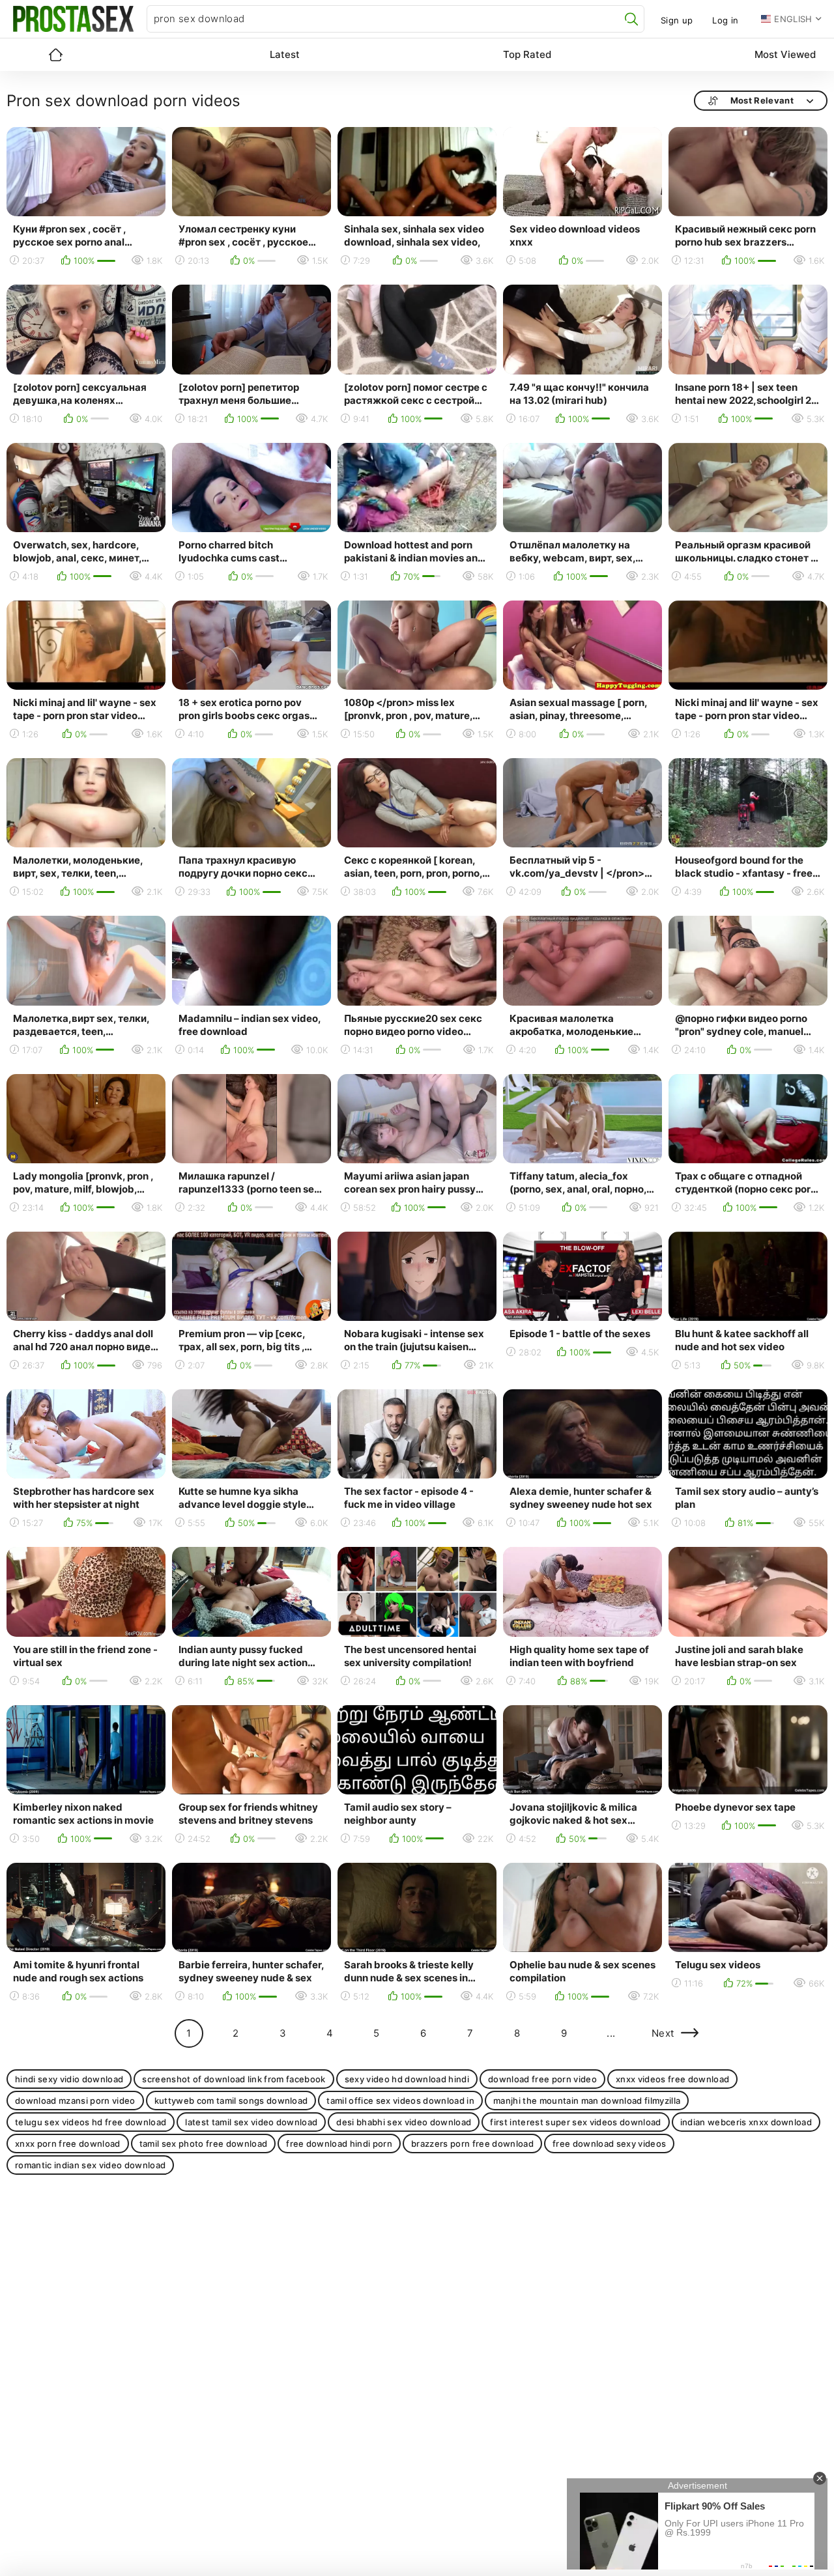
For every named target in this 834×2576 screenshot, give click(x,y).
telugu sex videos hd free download (91, 2122)
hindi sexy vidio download (69, 2079)
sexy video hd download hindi (407, 2079)
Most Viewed (785, 54)
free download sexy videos (609, 2144)
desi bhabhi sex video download (404, 2122)
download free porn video (542, 2079)
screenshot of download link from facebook (234, 2079)
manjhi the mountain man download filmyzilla (587, 2101)
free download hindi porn (339, 2144)
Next (663, 2033)
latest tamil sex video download (251, 2122)
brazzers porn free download (472, 2144)
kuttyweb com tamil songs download (231, 2101)
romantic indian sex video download (90, 2165)
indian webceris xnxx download (746, 2122)
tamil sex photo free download (204, 2144)
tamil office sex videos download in (400, 2101)
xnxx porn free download (68, 2144)
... (611, 2033)
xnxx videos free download (672, 2079)
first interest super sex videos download (575, 2122)
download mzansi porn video (75, 2101)
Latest (285, 54)
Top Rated (527, 54)
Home (55, 55)
